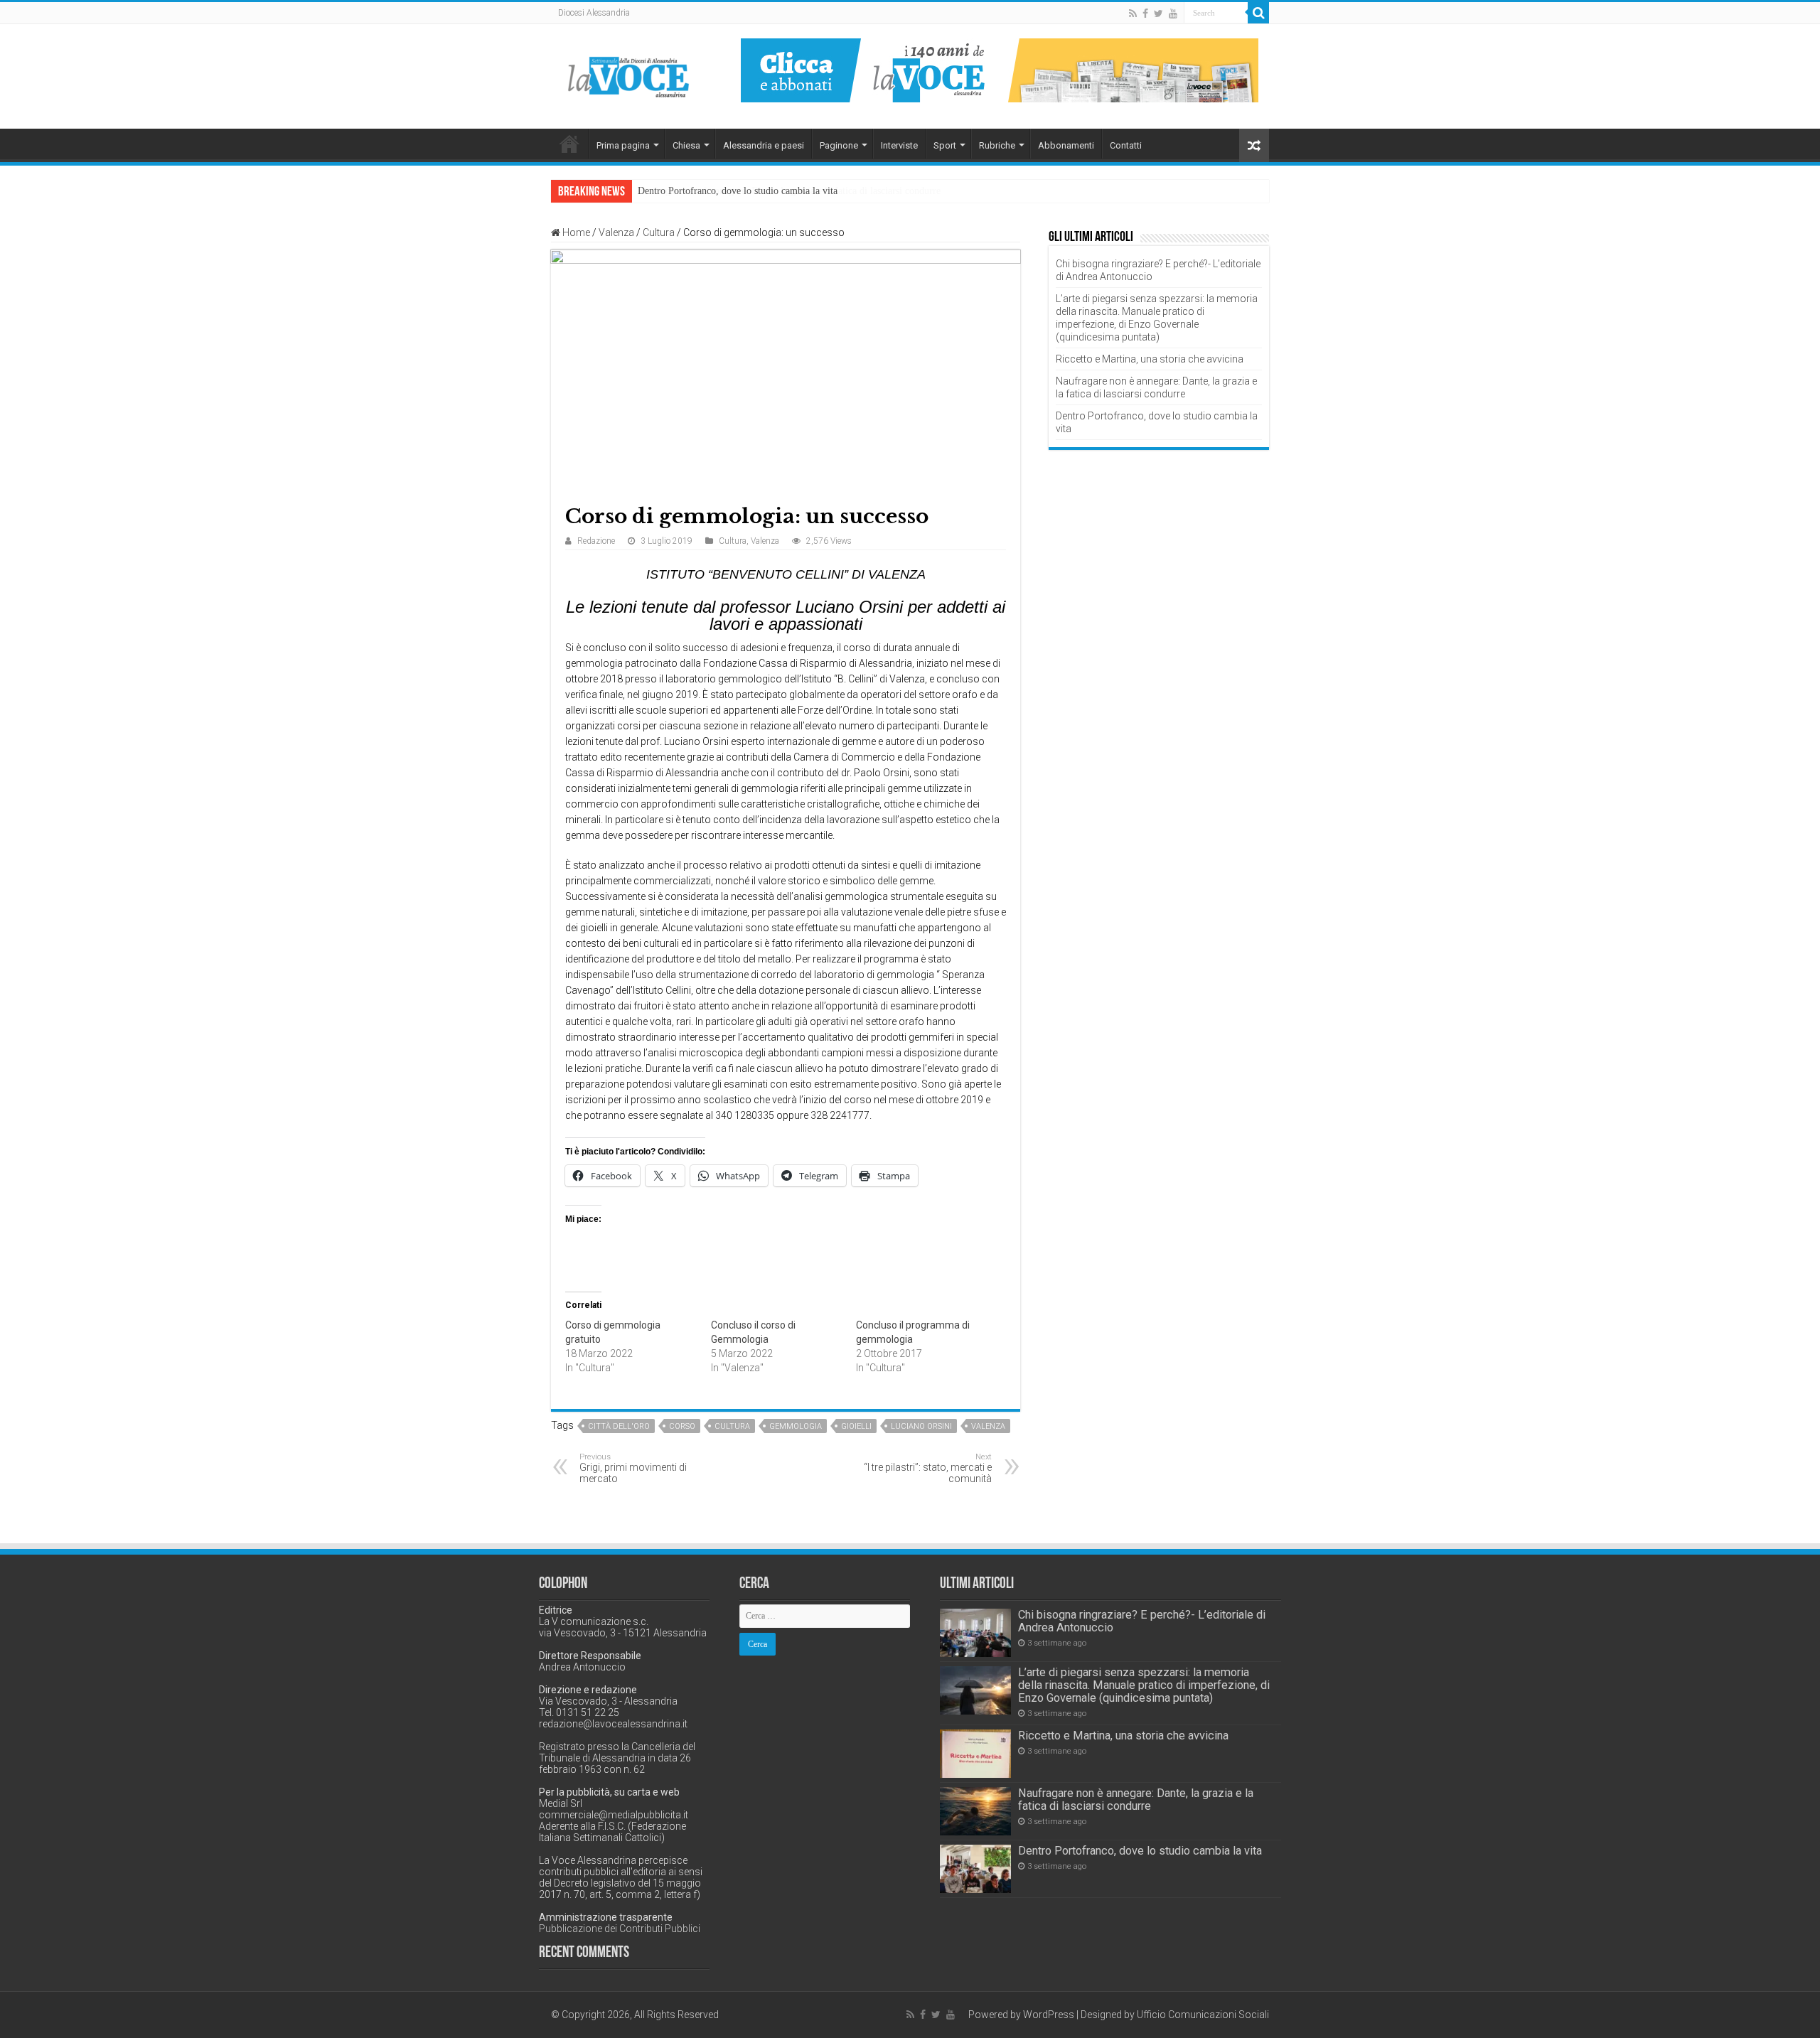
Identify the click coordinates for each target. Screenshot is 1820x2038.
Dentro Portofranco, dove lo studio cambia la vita (738, 191)
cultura (732, 1426)
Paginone (839, 145)
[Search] (1258, 13)
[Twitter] (1158, 14)
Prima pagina (623, 145)
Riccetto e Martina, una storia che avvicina (1150, 359)
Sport (945, 145)
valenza (988, 1426)
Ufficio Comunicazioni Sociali (1203, 2015)
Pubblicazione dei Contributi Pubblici (620, 1929)
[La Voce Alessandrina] (629, 74)
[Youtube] (1173, 14)
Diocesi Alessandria (594, 13)
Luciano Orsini (921, 1426)
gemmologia (796, 1426)
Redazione (596, 541)
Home (569, 144)
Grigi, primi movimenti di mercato (633, 1468)
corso (682, 1426)
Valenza (616, 232)
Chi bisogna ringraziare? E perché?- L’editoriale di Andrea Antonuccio (1142, 1621)
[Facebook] (1145, 14)
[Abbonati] (1000, 70)
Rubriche (997, 145)
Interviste (899, 145)
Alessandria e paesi (764, 145)
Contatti (1126, 145)
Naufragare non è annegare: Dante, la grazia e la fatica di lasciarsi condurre (1136, 1800)
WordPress (1049, 2015)
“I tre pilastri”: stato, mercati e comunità (928, 1468)
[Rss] (1133, 14)
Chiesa (686, 145)
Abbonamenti (1066, 145)
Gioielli (856, 1426)
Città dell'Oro (619, 1426)
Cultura (659, 232)
